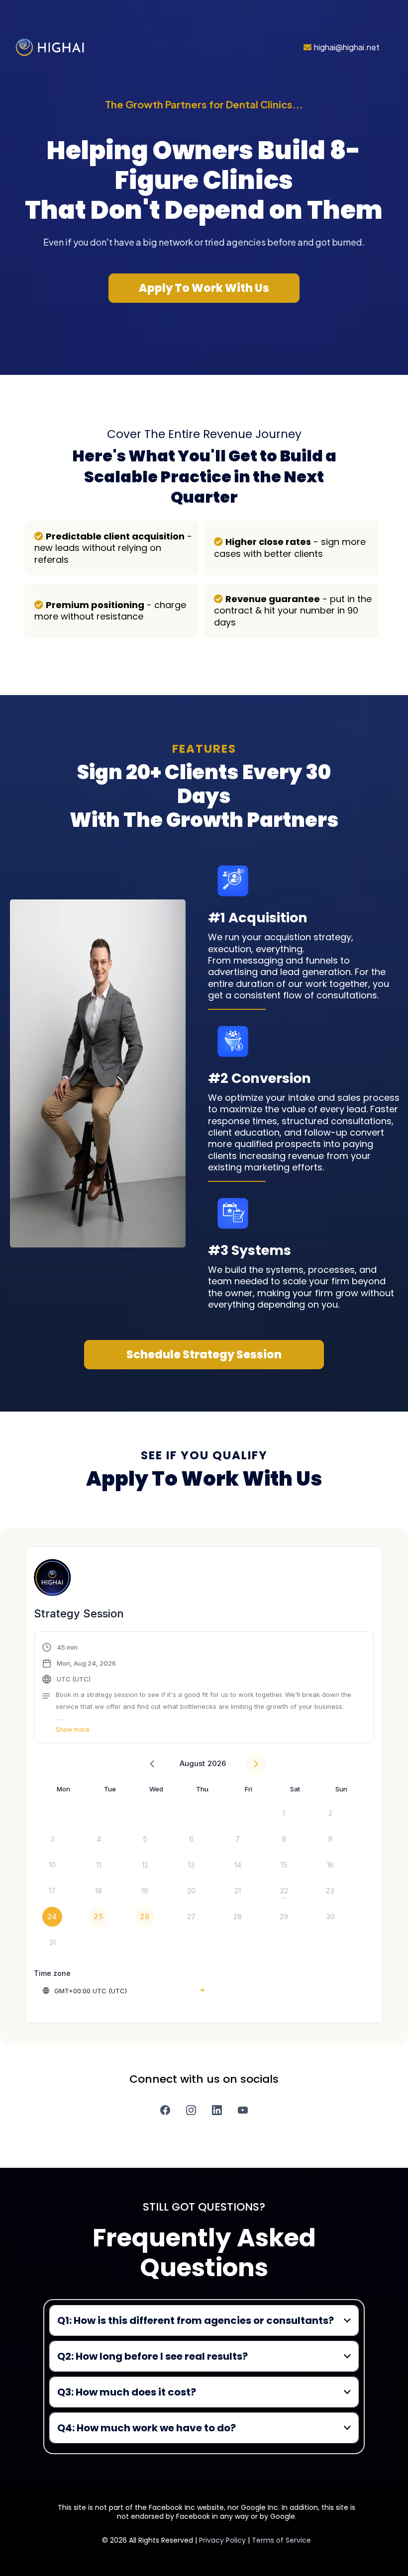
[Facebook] (165, 2110)
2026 (217, 1763)
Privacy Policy (223, 2540)
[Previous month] (152, 1764)
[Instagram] (191, 2110)
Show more (73, 1730)
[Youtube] (243, 2110)
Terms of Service (281, 2540)
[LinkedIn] (217, 2110)
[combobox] (123, 1991)
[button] (204, 1688)
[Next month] (256, 1764)
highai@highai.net (347, 47)
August (192, 1763)
